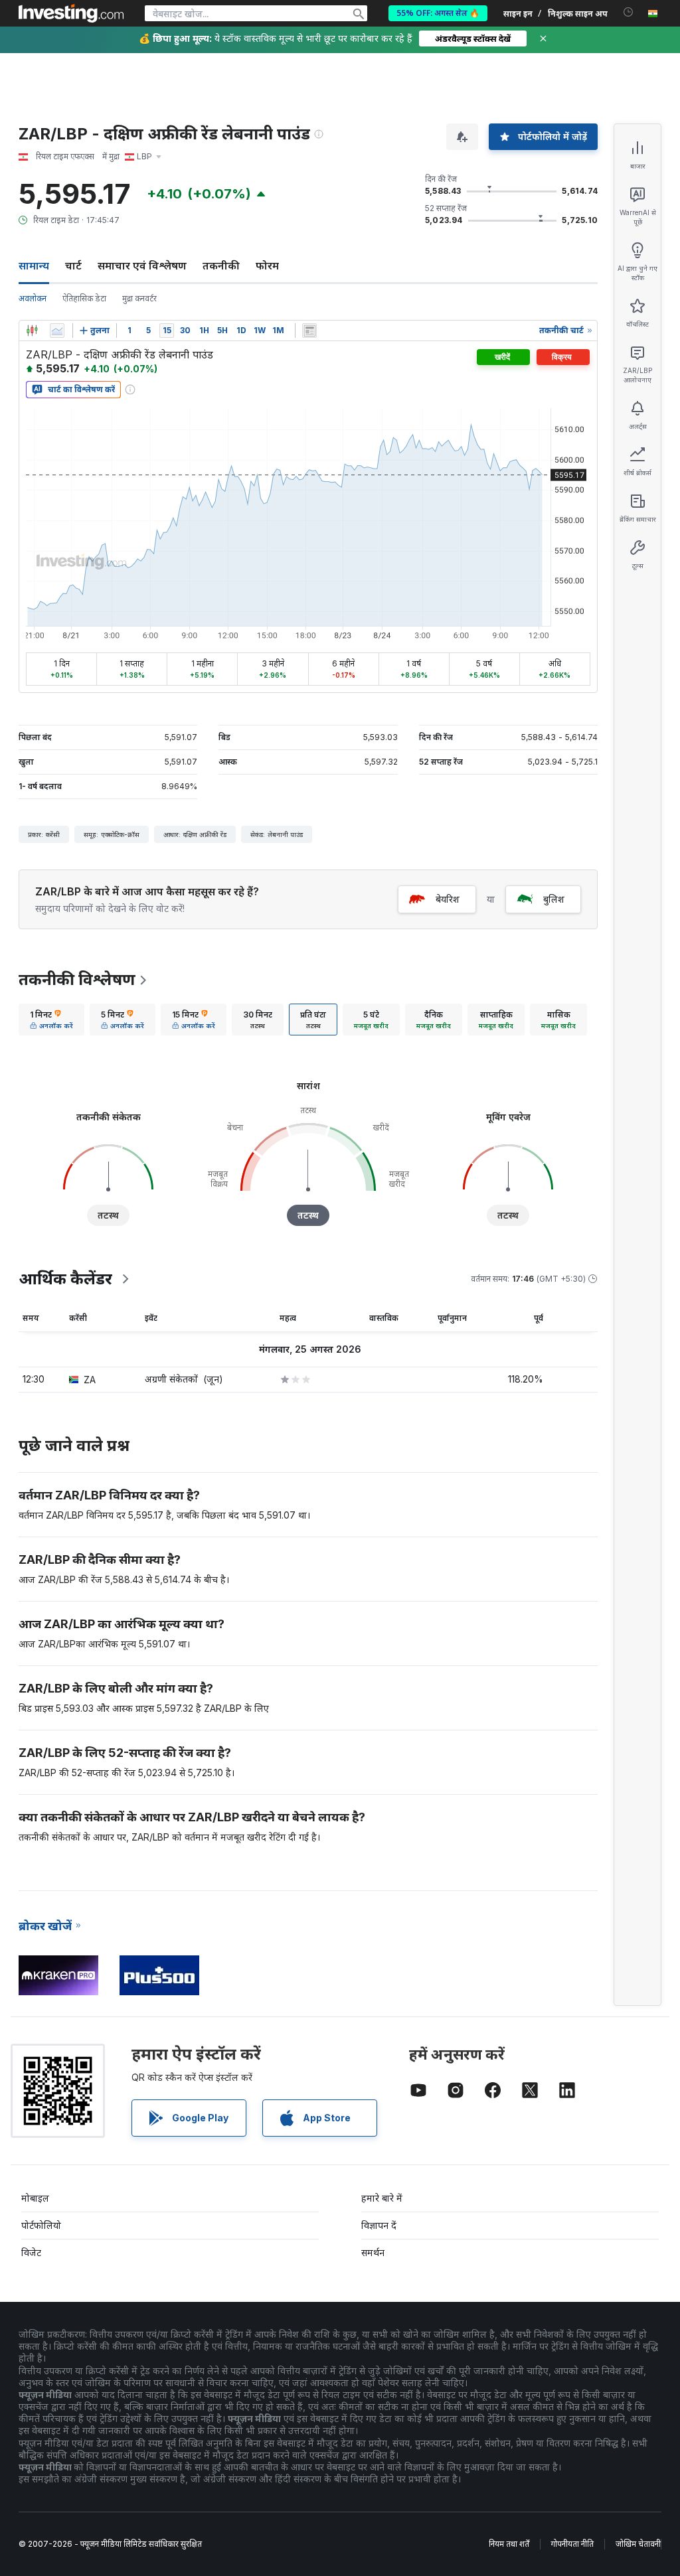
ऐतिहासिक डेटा (84, 298)
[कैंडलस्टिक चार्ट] (32, 331)
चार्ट (73, 265)
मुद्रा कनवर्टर (139, 298)
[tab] (51, 1020)
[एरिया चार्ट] (57, 331)
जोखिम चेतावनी (638, 2544)
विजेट (31, 2252)
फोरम (267, 265)
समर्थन (373, 2252)
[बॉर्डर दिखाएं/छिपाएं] (309, 331)
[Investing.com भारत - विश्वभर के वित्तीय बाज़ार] (71, 13)
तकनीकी (221, 265)
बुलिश (554, 899)
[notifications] (629, 12)
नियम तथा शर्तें (509, 2544)
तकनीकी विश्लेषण (77, 979)
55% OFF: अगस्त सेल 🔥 (438, 13)
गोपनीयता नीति (572, 2544)
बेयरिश (448, 899)
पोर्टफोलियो (41, 2225)
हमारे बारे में (382, 2198)
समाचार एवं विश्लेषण (142, 265)
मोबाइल (35, 2198)
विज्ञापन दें (379, 2225)
